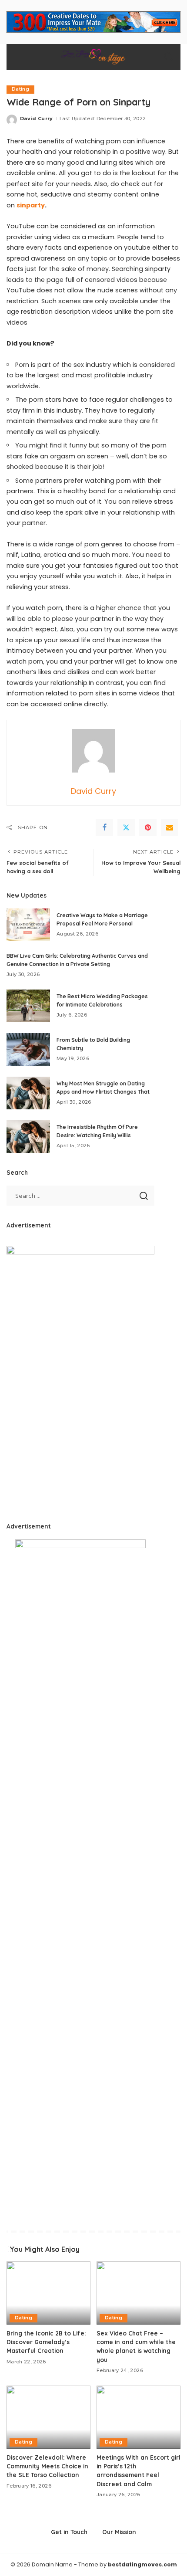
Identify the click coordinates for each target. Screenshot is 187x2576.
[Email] (170, 827)
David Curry (37, 119)
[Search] (169, 57)
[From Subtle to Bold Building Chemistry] (28, 1049)
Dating (20, 89)
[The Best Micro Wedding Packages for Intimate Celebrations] (28, 1006)
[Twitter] (126, 827)
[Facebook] (104, 827)
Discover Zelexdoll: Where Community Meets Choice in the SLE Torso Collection (47, 2466)
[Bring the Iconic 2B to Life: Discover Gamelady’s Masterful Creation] (48, 2293)
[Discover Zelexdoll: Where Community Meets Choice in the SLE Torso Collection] (48, 2417)
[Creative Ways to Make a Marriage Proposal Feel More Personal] (28, 925)
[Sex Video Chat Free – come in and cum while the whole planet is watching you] (139, 2293)
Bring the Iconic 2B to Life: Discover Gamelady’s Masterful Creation (46, 2342)
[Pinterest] (148, 827)
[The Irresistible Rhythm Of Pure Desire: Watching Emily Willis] (28, 1137)
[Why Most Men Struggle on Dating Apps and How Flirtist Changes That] (28, 1093)
